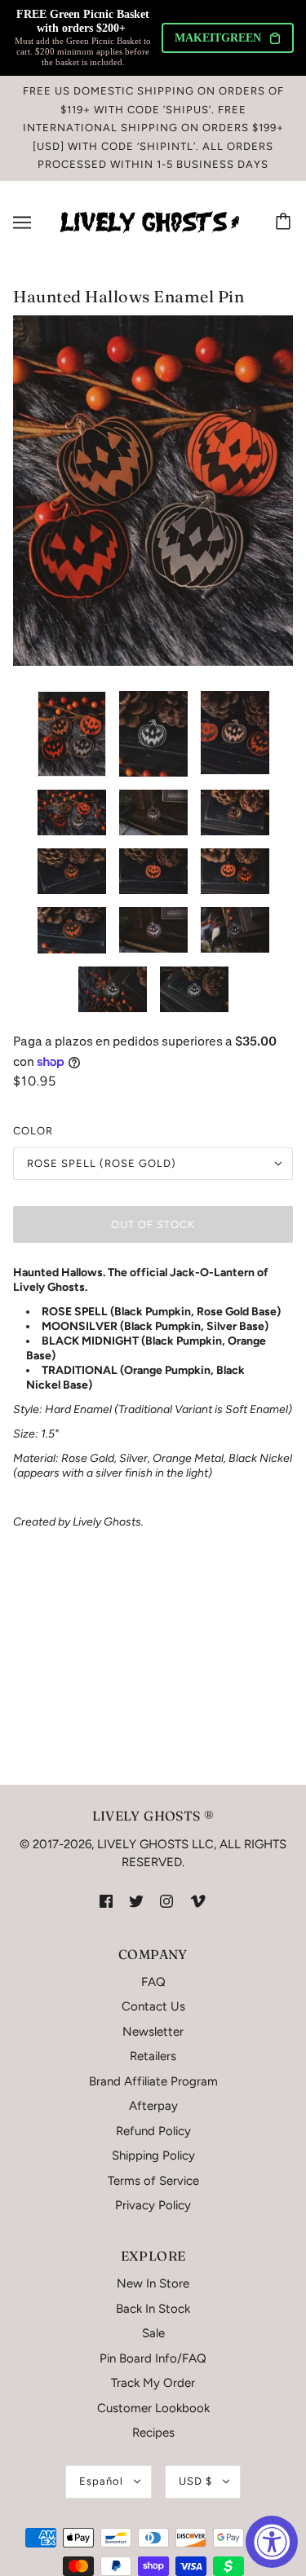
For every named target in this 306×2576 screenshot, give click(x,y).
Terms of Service (153, 2181)
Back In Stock (153, 2309)
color (33, 1131)
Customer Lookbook (153, 2408)
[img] (106, 1901)
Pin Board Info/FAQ (153, 2358)
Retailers (153, 2056)
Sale (153, 2333)
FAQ (153, 1982)
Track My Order (153, 2383)
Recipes (153, 2433)
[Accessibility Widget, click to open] (272, 2542)
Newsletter (153, 2032)
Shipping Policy (153, 2155)
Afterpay (153, 2106)
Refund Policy (153, 2131)
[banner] (150, 221)
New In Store (153, 2283)
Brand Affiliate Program (153, 2081)
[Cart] (286, 222)
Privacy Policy (153, 2205)
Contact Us (153, 2006)
